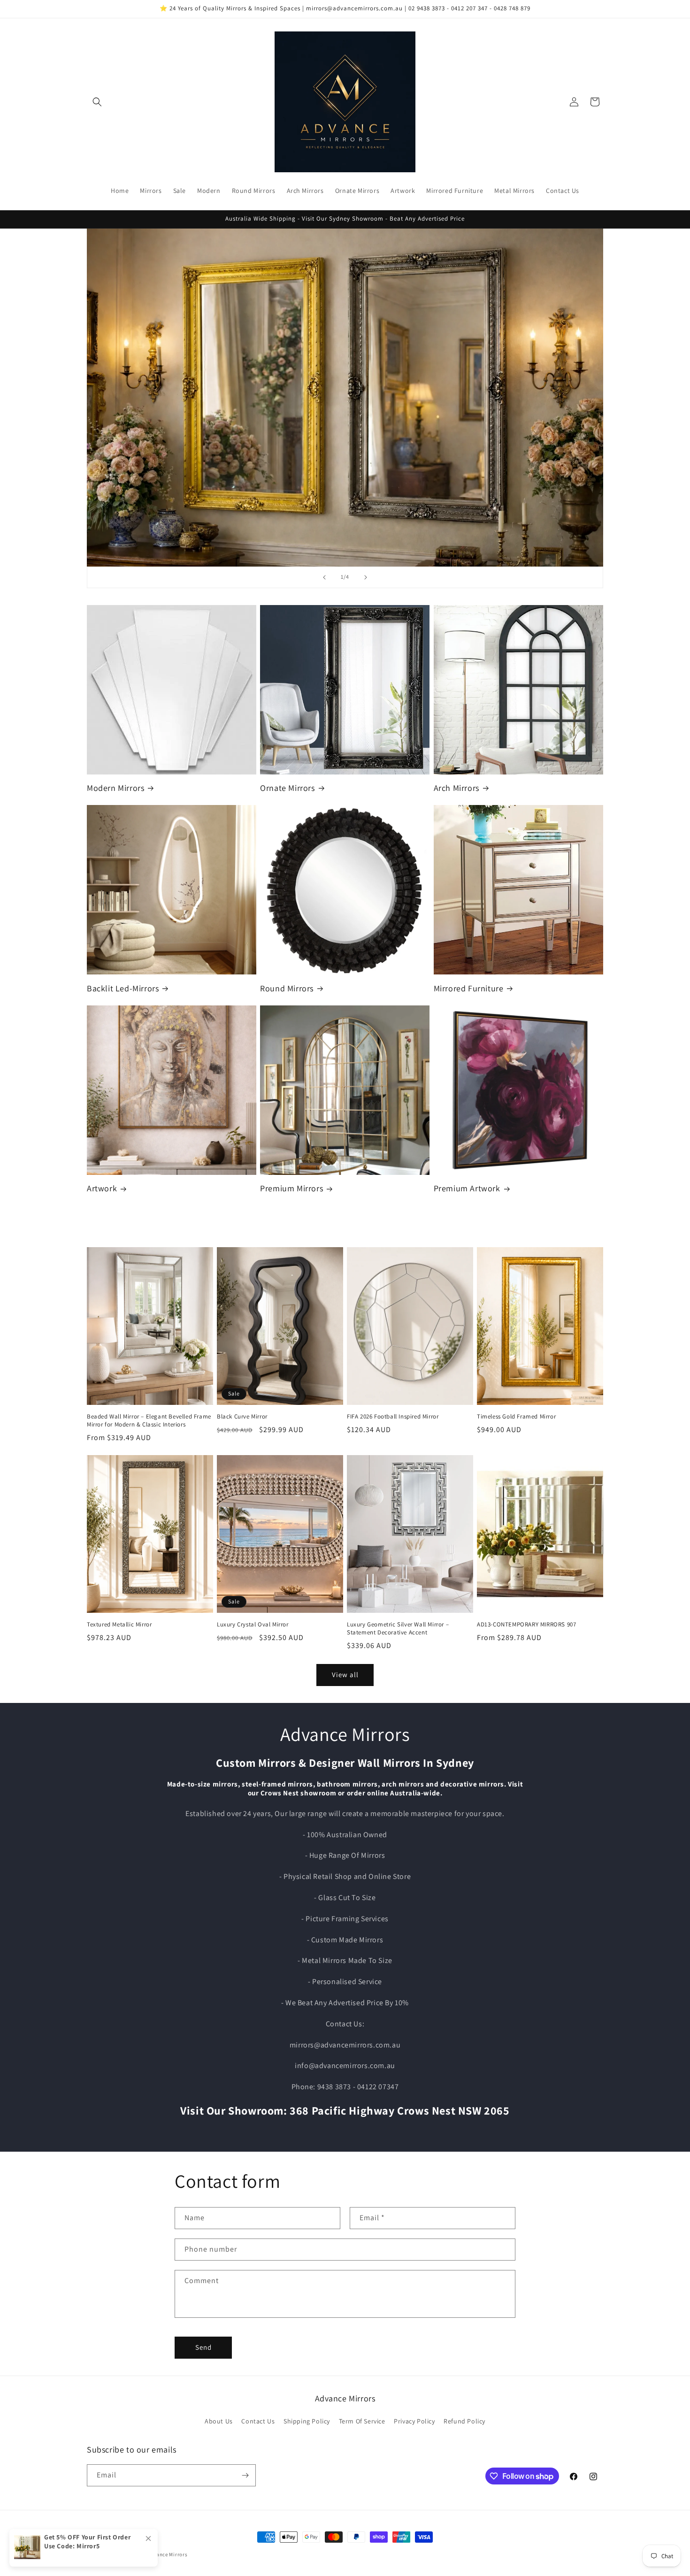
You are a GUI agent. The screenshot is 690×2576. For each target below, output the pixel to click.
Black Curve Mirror (242, 1417)
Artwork (102, 1188)
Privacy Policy (414, 2421)
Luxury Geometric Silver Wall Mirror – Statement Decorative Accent (398, 1629)
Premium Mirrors (291, 1188)
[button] (97, 102)
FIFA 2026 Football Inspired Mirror (393, 1417)
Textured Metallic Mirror (119, 1625)
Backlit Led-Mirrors (123, 988)
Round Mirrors (287, 988)
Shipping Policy (307, 2421)
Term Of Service (362, 2421)
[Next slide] (366, 577)
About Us (219, 2421)
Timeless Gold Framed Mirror (516, 1417)
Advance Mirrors (168, 2554)
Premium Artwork (467, 1188)
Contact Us (258, 2421)
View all (345, 1675)
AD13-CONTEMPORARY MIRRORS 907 (526, 1625)
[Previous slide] (324, 577)
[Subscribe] (245, 2475)
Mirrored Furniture (469, 988)
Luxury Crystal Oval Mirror (253, 1625)
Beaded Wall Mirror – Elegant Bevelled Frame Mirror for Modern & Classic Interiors (149, 1421)
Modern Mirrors (115, 788)
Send (203, 2347)
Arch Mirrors (456, 788)
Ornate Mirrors (287, 788)
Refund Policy (464, 2421)
